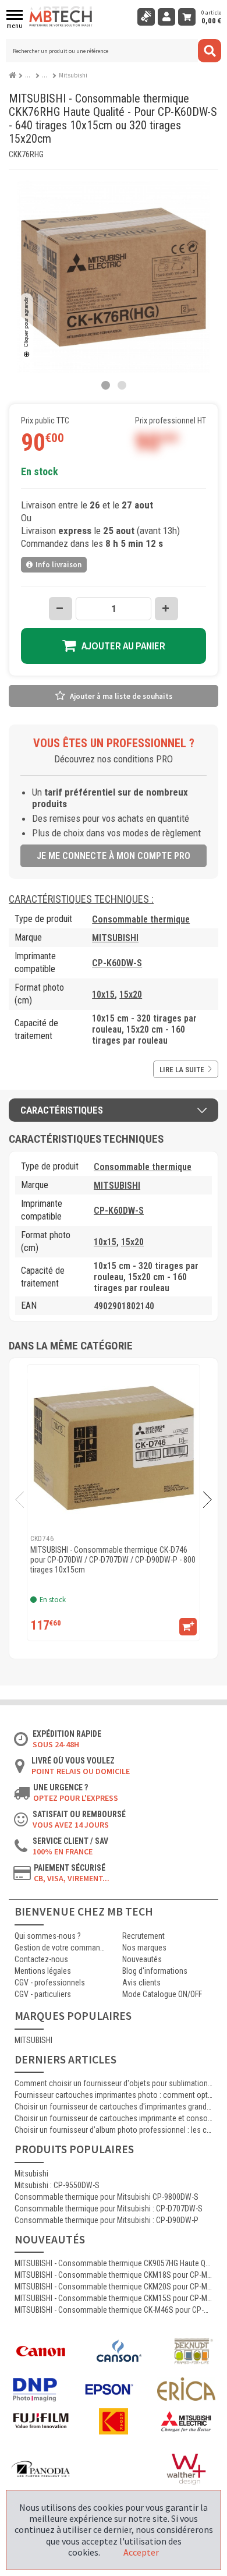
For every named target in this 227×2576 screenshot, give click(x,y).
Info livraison (58, 565)
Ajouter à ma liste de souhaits (121, 696)
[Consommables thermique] (47, 75)
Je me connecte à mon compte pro (114, 856)
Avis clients (141, 1983)
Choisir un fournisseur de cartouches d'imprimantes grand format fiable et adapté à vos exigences (114, 2107)
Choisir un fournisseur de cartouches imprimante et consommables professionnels (114, 2118)
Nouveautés (142, 1959)
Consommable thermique (141, 919)
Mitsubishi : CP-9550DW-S (57, 2185)
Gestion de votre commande (60, 1948)
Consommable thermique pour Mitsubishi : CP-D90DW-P (107, 2220)
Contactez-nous (41, 1959)
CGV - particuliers (43, 1994)
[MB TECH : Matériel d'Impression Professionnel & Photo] (61, 17)
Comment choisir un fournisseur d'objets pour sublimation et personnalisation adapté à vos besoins (114, 2083)
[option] (114, 1503)
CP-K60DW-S (117, 963)
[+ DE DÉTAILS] (188, 1627)
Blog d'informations (155, 1971)
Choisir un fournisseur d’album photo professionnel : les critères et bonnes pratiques (114, 2130)
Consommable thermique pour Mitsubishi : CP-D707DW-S (109, 2208)
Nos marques (144, 1948)
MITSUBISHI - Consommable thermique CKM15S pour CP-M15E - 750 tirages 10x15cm (114, 2298)
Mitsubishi (31, 2174)
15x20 (131, 994)
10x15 (103, 994)
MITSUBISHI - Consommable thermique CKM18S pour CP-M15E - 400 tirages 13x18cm (114, 2275)
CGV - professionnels (50, 1983)
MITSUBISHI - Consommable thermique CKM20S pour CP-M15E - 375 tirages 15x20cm (114, 2287)
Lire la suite (182, 1070)
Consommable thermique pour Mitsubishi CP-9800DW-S (107, 2197)
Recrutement (143, 1936)
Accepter (141, 2552)
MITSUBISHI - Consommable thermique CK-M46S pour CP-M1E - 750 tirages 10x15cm (114, 2310)
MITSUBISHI (115, 938)
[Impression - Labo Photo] (31, 75)
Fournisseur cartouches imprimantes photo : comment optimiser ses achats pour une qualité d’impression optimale (114, 2095)
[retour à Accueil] (14, 73)
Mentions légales (43, 1971)
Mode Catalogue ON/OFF (162, 1994)
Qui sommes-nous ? (48, 1936)
